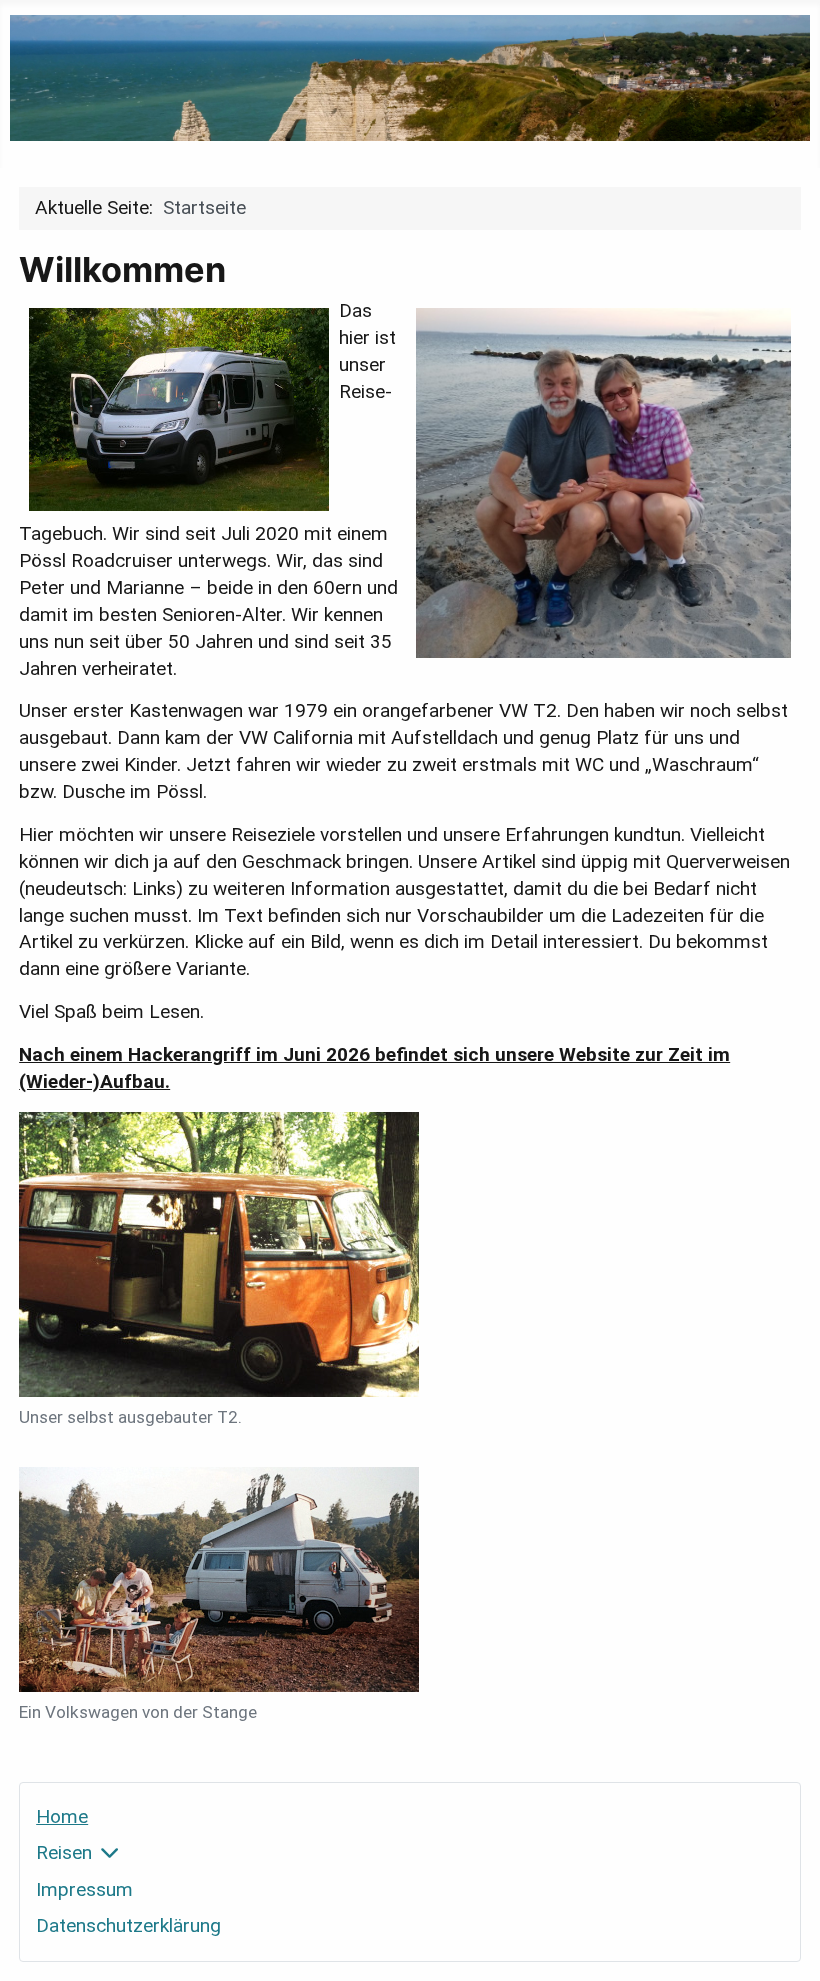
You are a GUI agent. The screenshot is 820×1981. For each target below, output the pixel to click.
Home (62, 1816)
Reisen (64, 1852)
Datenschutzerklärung (128, 1925)
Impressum (84, 1889)
